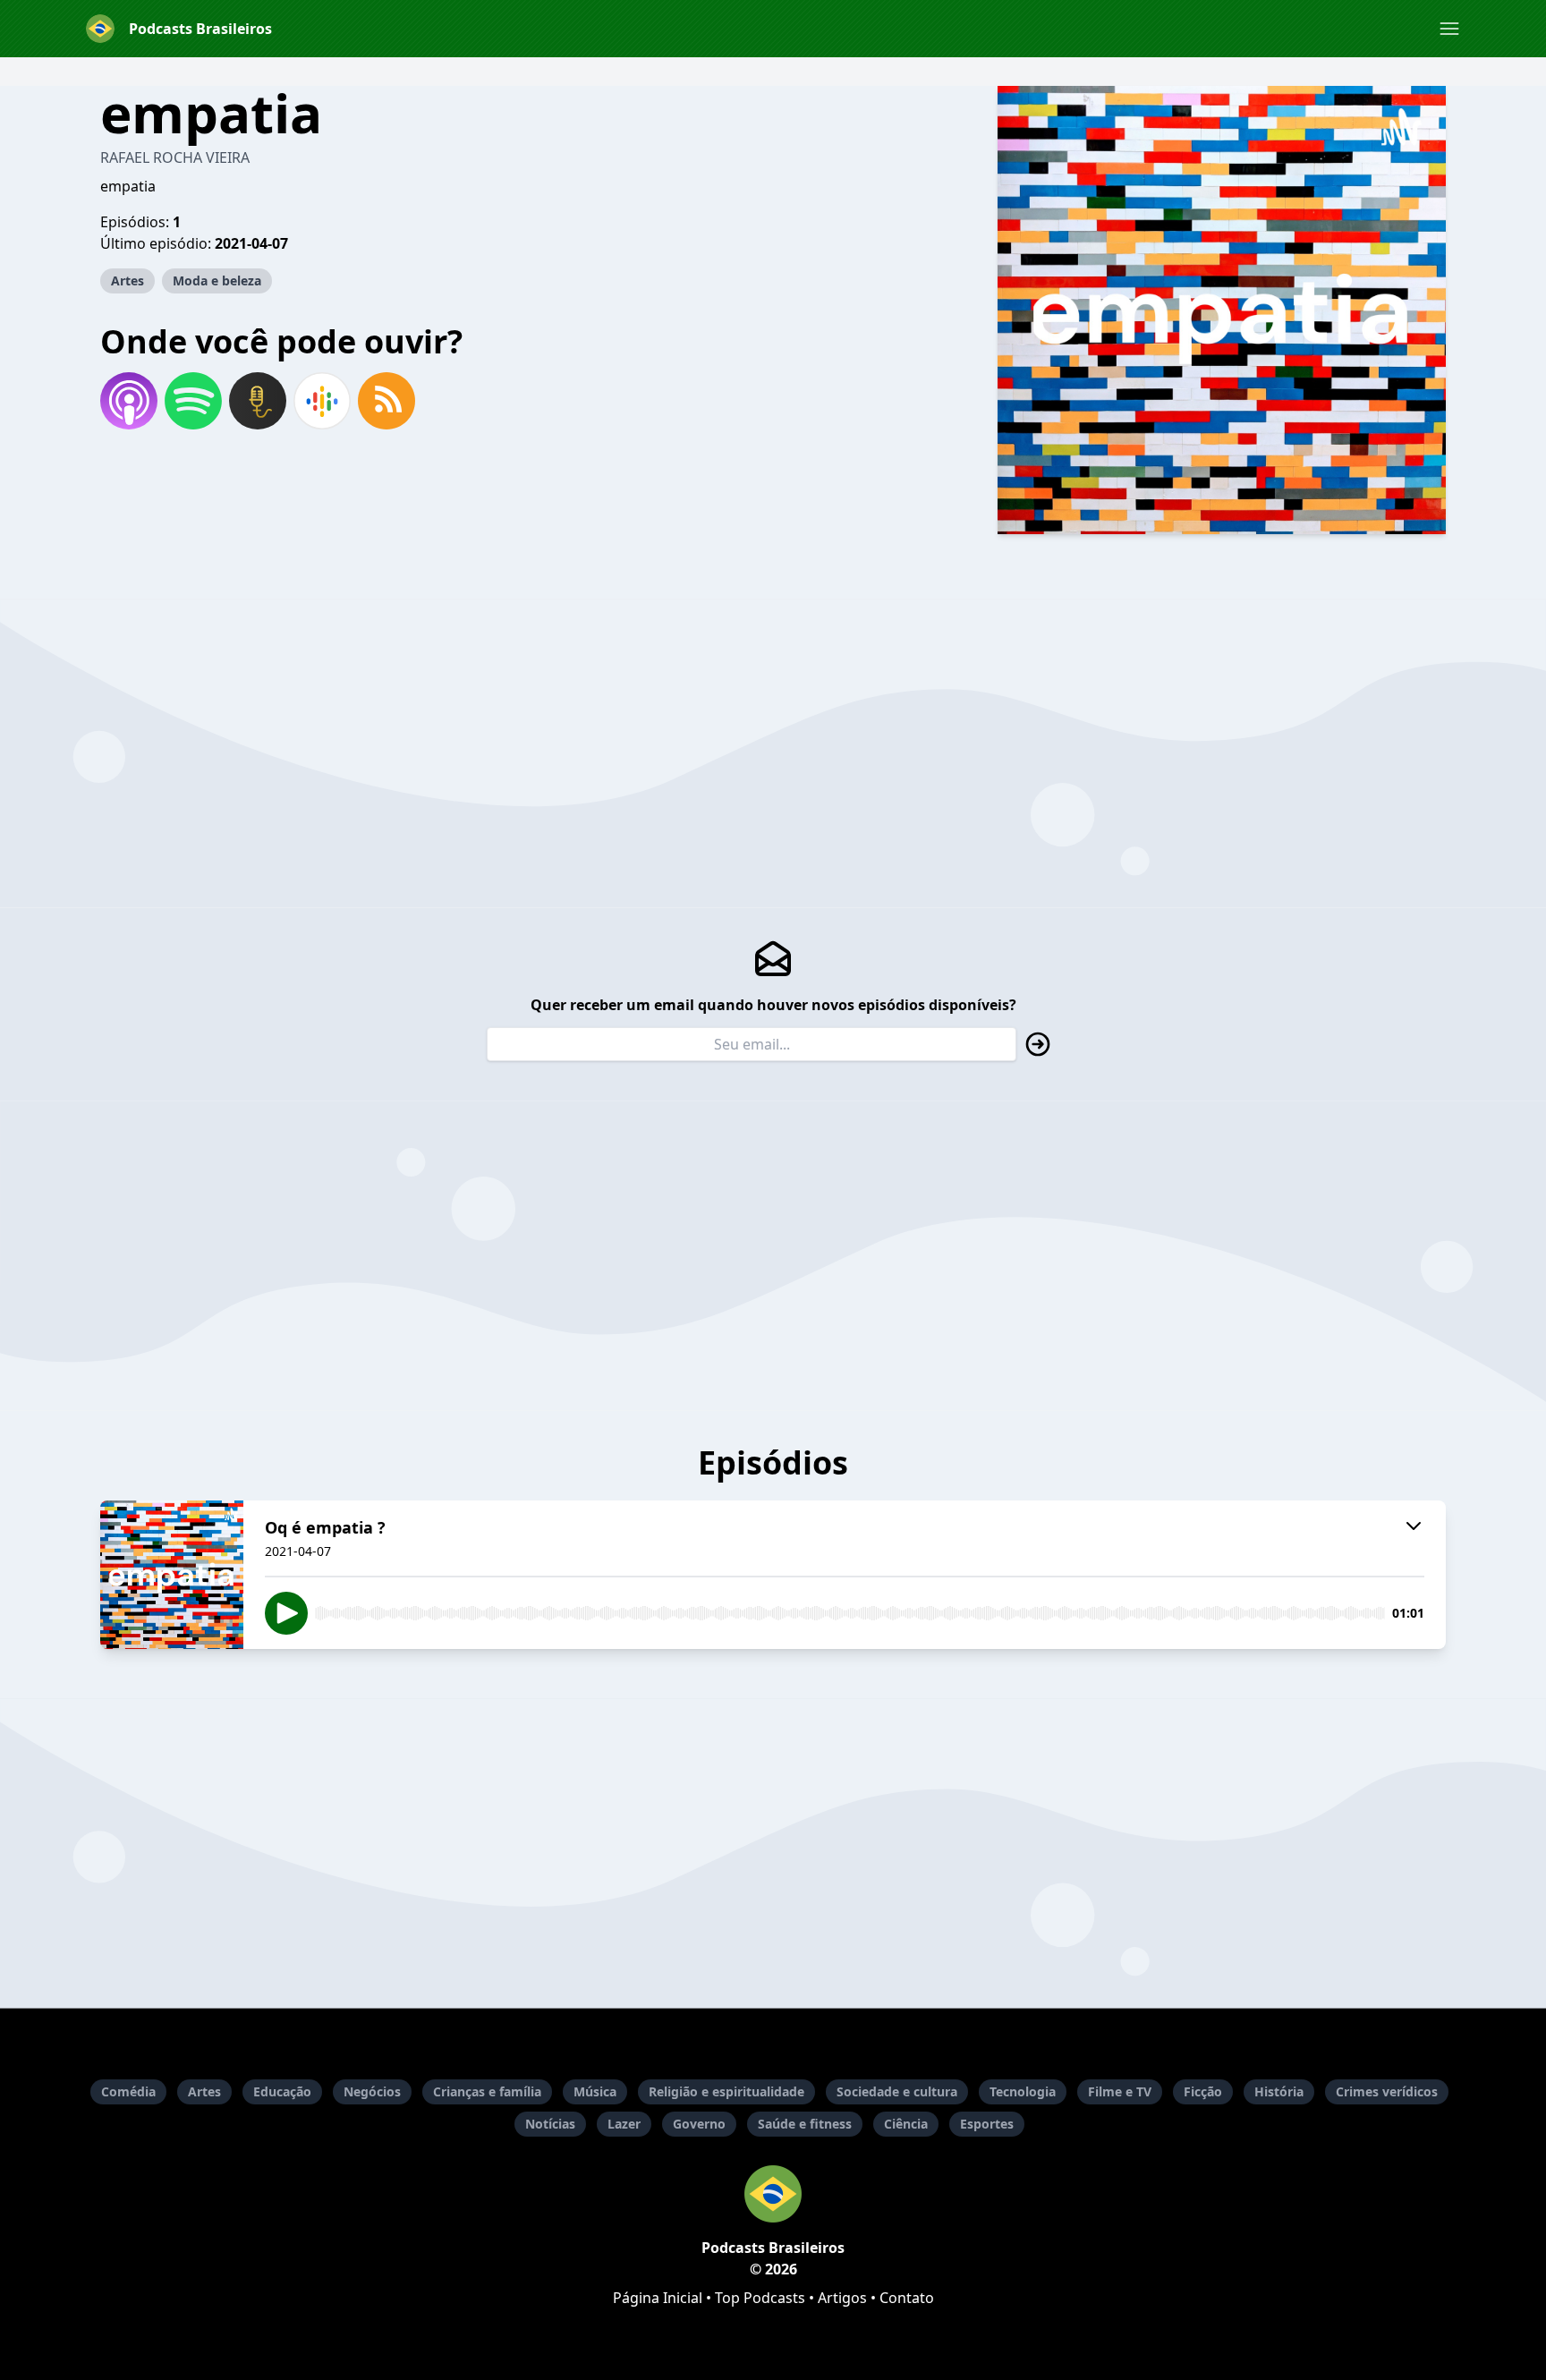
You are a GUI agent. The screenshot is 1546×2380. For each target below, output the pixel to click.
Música (595, 2091)
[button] (1449, 29)
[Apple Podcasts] (129, 401)
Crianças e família (487, 2091)
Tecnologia (1023, 2091)
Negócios (372, 2091)
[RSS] (386, 401)
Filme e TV (1120, 2091)
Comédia (128, 2091)
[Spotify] (193, 401)
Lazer (624, 2124)
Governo (699, 2124)
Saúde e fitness (805, 2124)
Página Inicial (658, 2298)
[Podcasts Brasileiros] (773, 2194)
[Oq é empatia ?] (172, 1575)
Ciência (906, 2124)
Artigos (842, 2298)
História (1279, 2091)
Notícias (550, 2124)
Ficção (1203, 2091)
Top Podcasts (760, 2298)
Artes (127, 280)
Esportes (987, 2124)
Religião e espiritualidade (726, 2091)
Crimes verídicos (1387, 2091)
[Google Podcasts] (322, 401)
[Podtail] (258, 401)
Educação (282, 2091)
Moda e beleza (217, 280)
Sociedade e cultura (897, 2091)
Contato (907, 2298)
